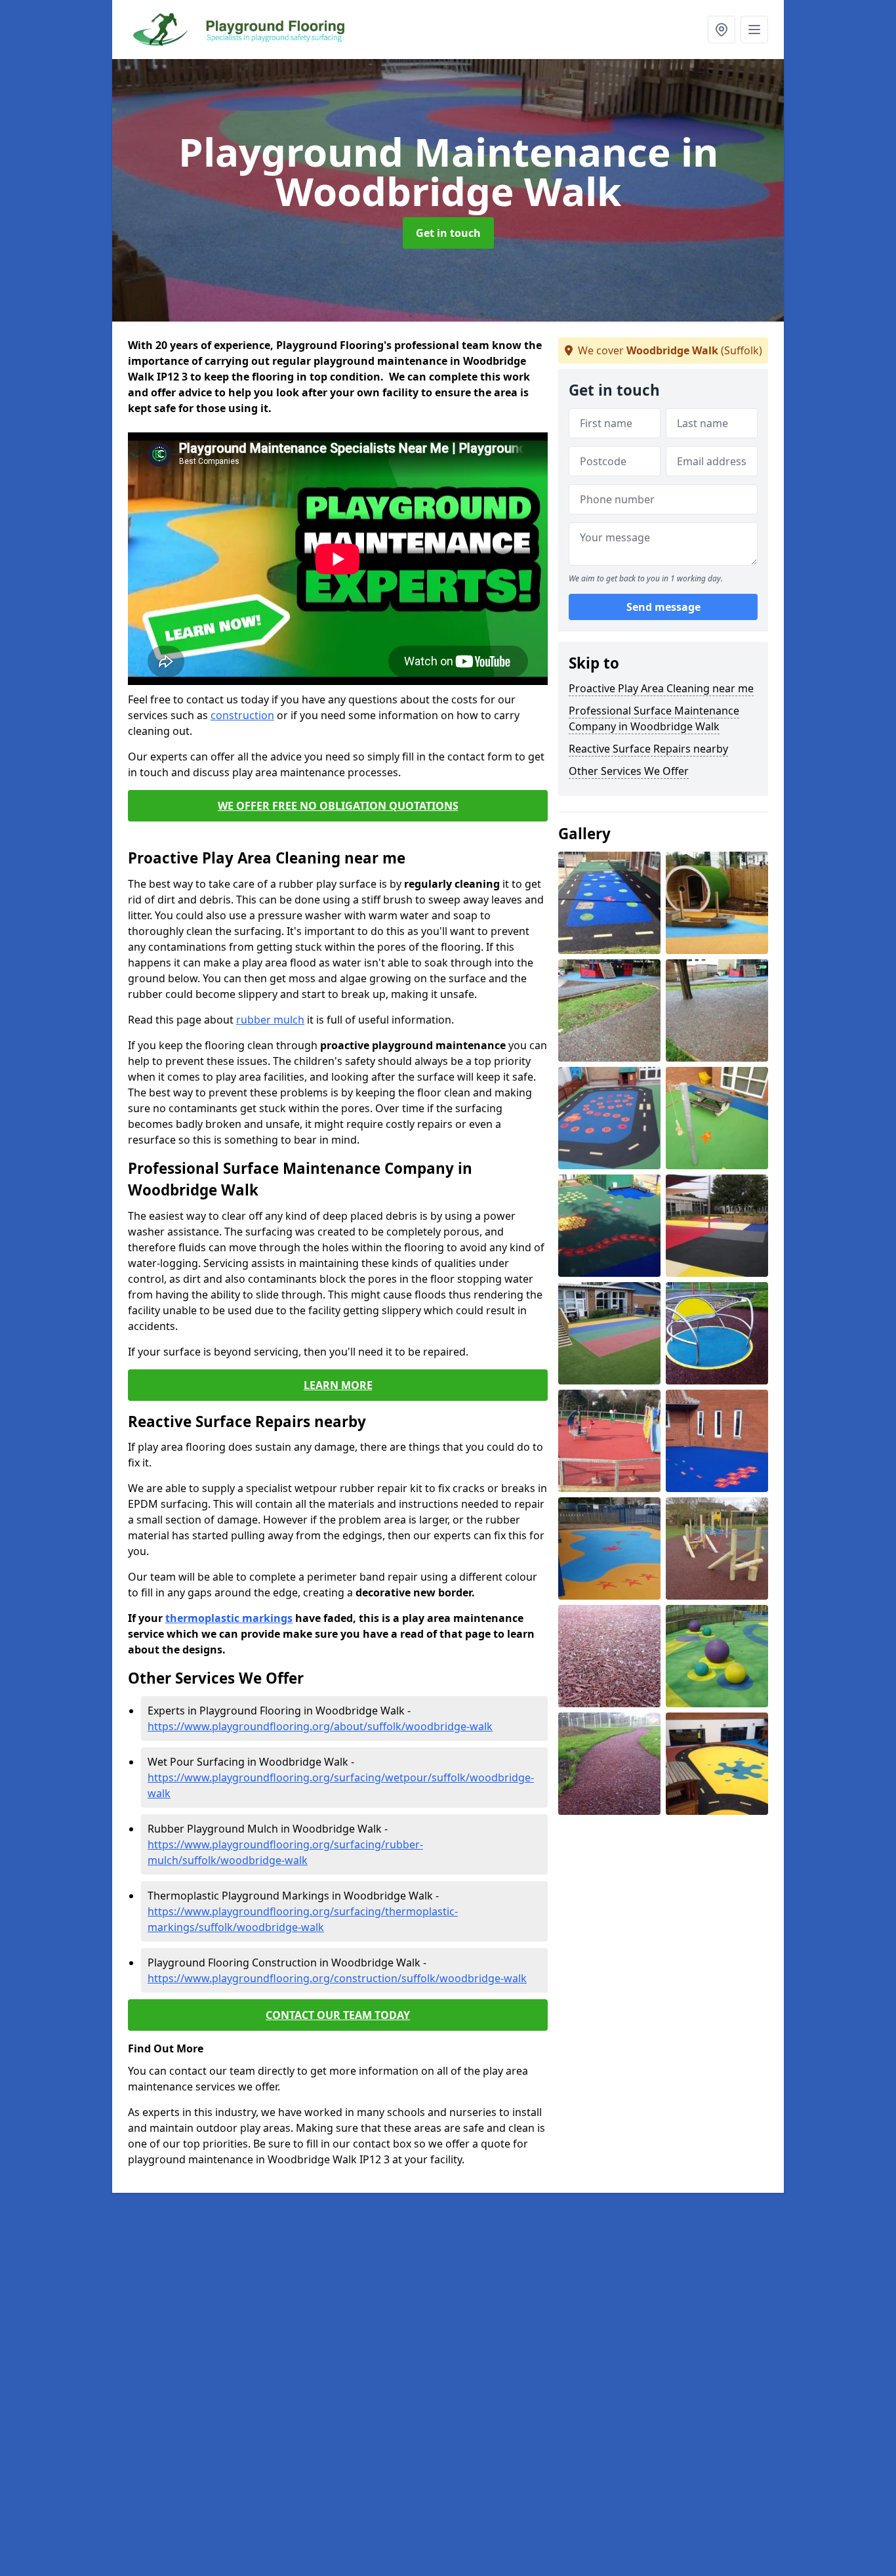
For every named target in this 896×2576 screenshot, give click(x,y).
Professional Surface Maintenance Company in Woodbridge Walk (654, 718)
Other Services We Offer (629, 771)
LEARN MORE (338, 1385)
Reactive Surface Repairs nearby (648, 749)
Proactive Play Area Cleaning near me (661, 688)
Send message (663, 607)
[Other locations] (722, 30)
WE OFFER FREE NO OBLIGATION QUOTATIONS (338, 806)
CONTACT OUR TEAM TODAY (338, 2015)
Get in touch (448, 233)
